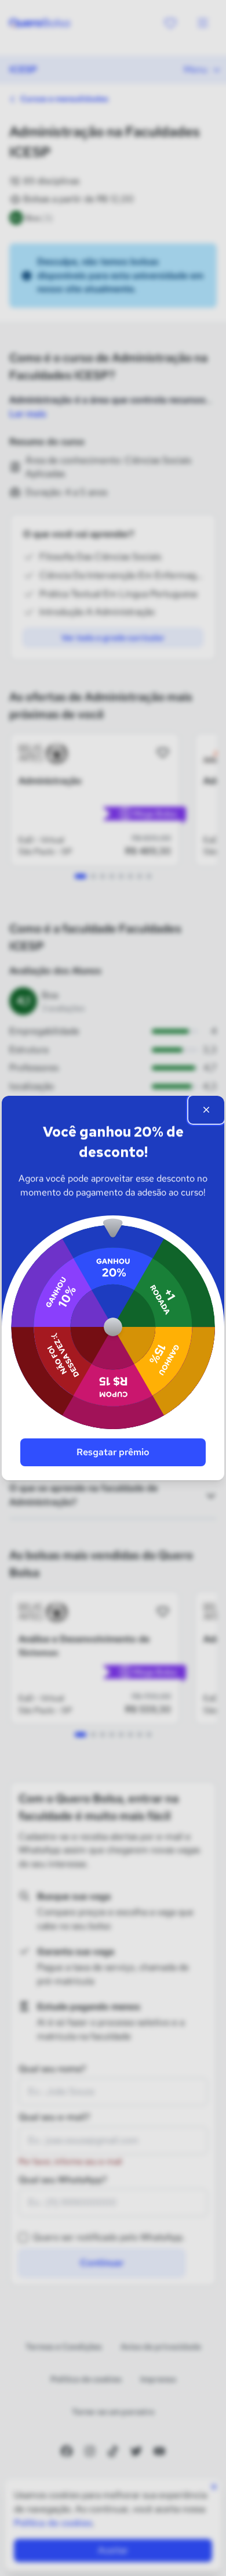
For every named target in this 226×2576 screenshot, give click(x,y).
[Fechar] (206, 1110)
